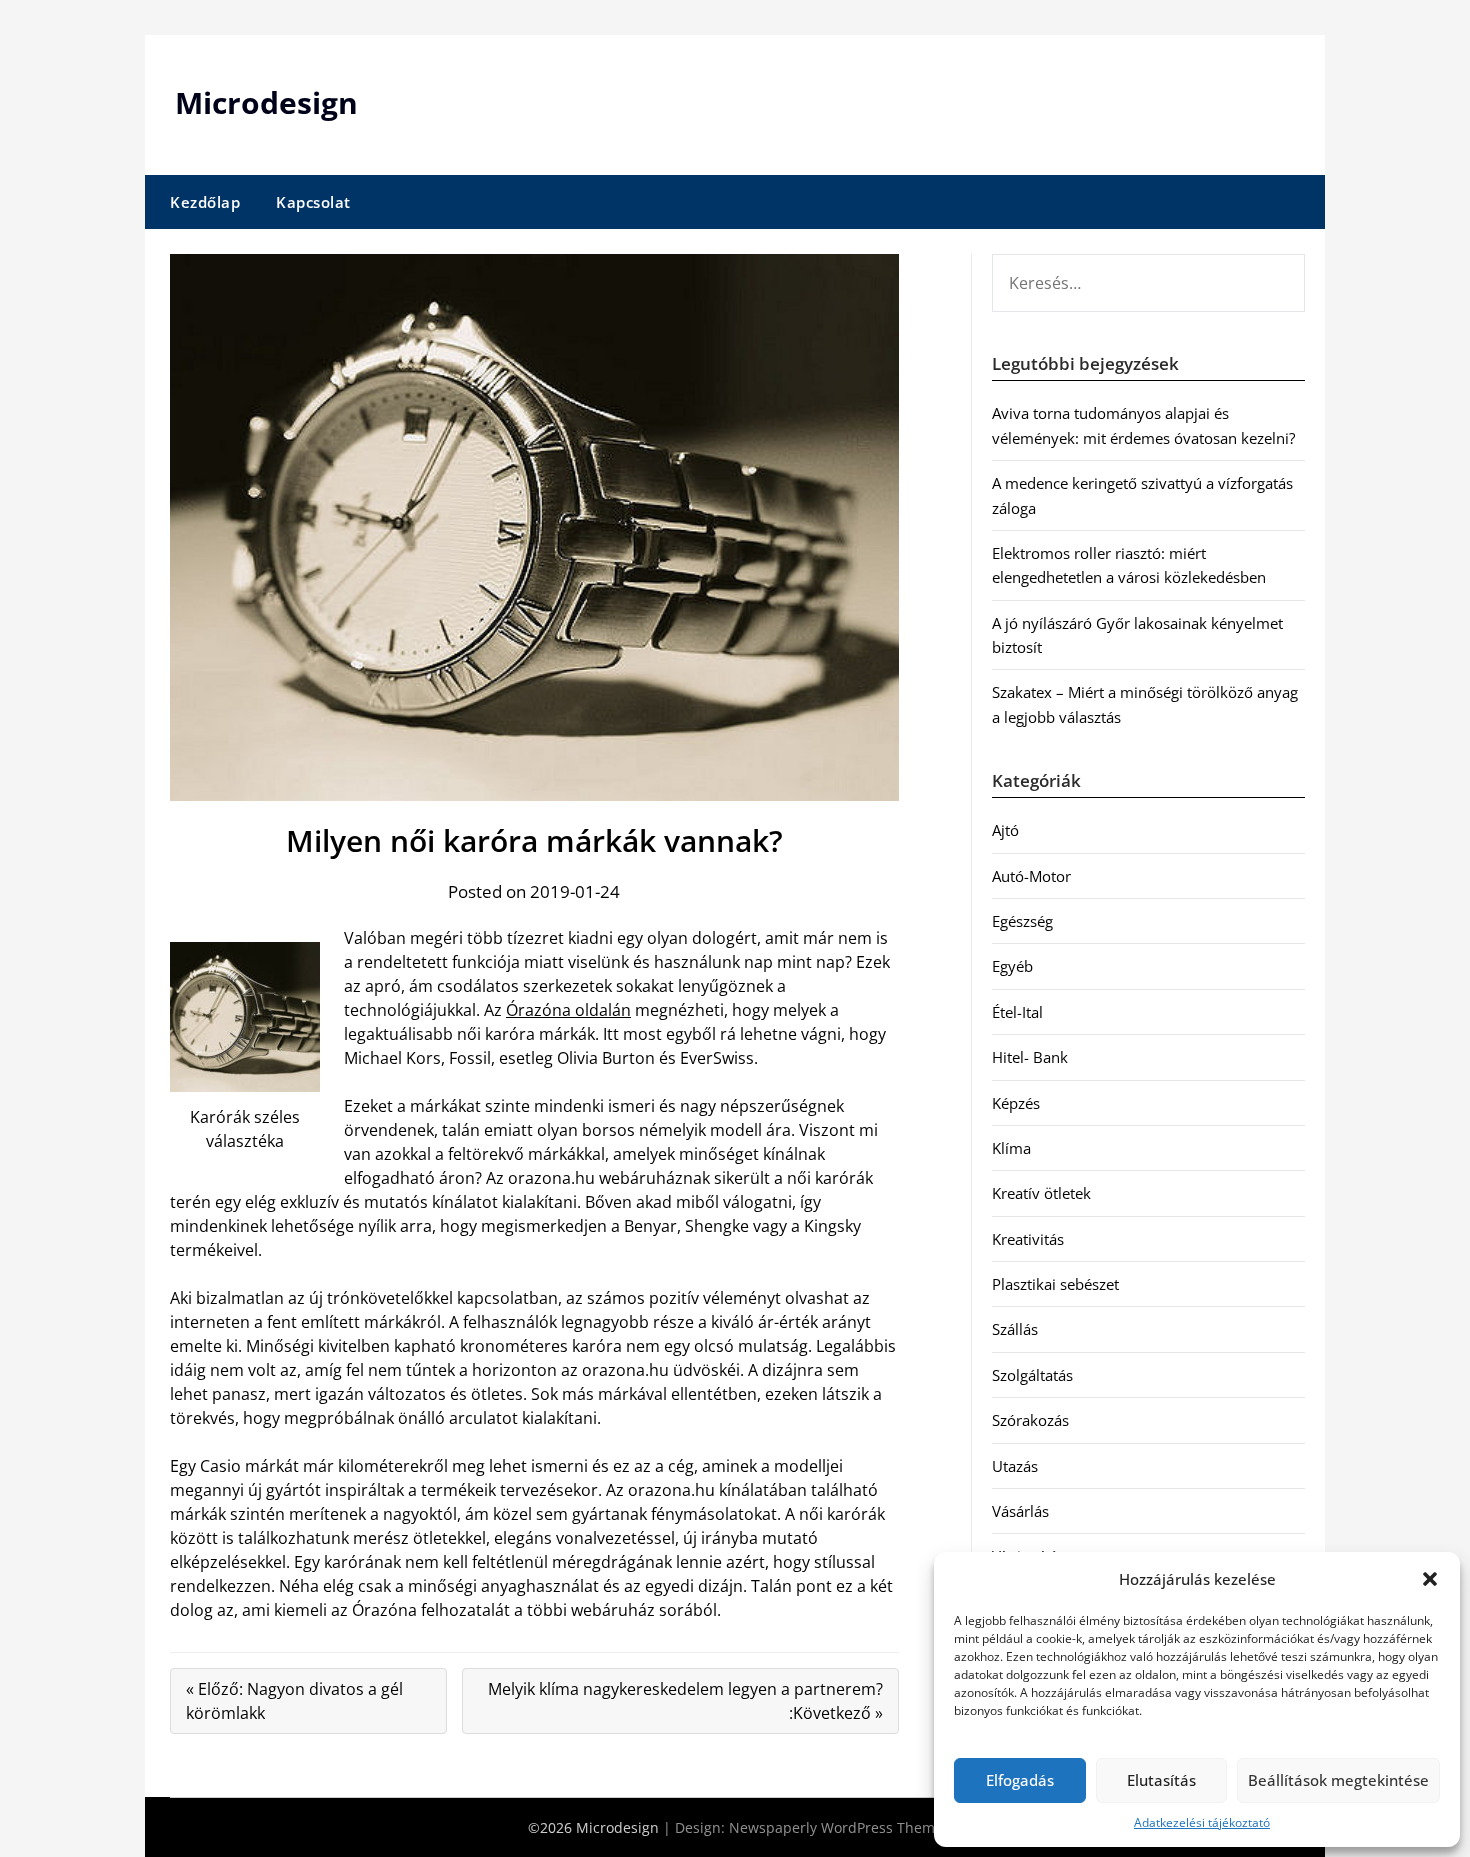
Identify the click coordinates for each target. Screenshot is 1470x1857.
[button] (1430, 1579)
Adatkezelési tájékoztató (1202, 1822)
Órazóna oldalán (568, 1010)
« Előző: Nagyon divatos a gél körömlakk (294, 1701)
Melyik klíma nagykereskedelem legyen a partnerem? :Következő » (685, 1701)
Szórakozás (1030, 1420)
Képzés (1016, 1103)
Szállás (1015, 1329)
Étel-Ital (1017, 1012)
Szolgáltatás (1032, 1375)
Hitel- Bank (1030, 1057)
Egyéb (1012, 966)
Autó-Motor (1031, 876)
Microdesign (266, 102)
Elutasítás (1161, 1780)
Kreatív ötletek (1041, 1193)
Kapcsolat (313, 202)
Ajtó (1005, 830)
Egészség (1022, 921)
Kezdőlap (205, 202)
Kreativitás (1028, 1239)
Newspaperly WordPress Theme (836, 1827)
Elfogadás (1020, 1780)
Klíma (1011, 1148)
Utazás (1015, 1466)
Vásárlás (1020, 1511)
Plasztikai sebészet (1055, 1284)
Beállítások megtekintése (1338, 1780)
